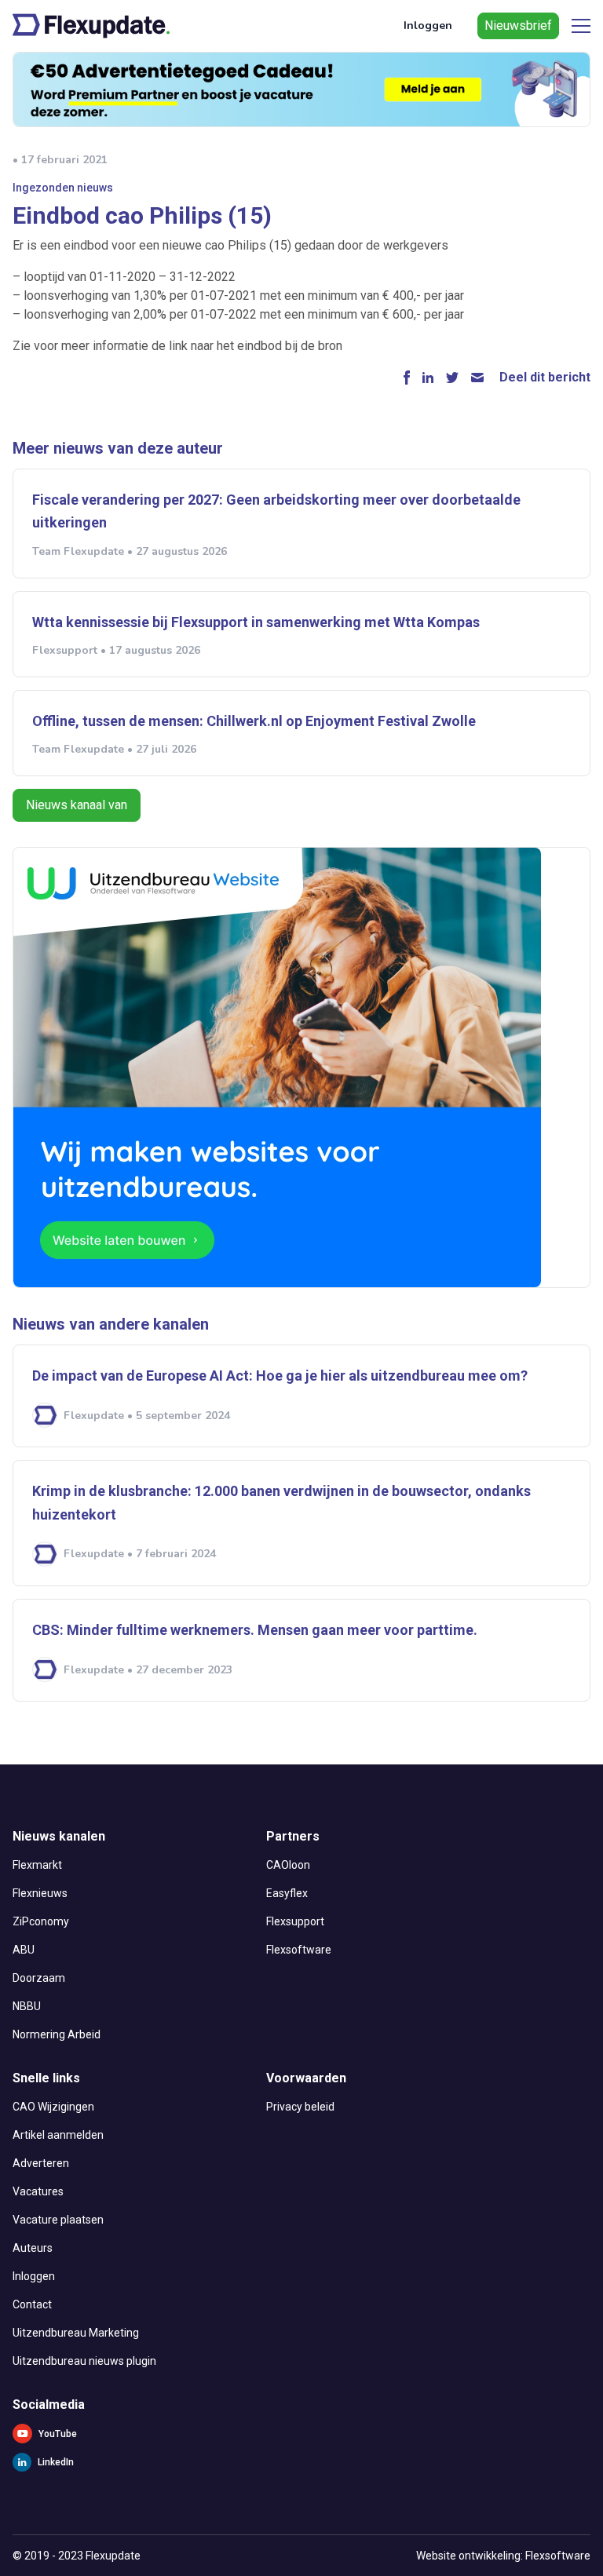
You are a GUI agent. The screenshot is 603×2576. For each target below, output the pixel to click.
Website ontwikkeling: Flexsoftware (503, 2556)
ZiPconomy (41, 1921)
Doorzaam (39, 1978)
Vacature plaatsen (58, 2220)
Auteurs (33, 2248)
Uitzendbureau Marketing (76, 2333)
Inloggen (428, 26)
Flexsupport (295, 1921)
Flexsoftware (299, 1950)
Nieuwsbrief (518, 26)
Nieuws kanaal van (77, 805)
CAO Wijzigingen (53, 2107)
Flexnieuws (40, 1893)
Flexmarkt (37, 1865)
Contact (32, 2304)
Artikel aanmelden (58, 2135)
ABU (24, 1950)
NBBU (27, 2006)
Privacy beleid (300, 2107)
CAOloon (288, 1865)
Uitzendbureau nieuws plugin (84, 2361)
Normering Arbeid (57, 2034)
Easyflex (287, 1893)
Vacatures (38, 2191)
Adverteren (41, 2163)
